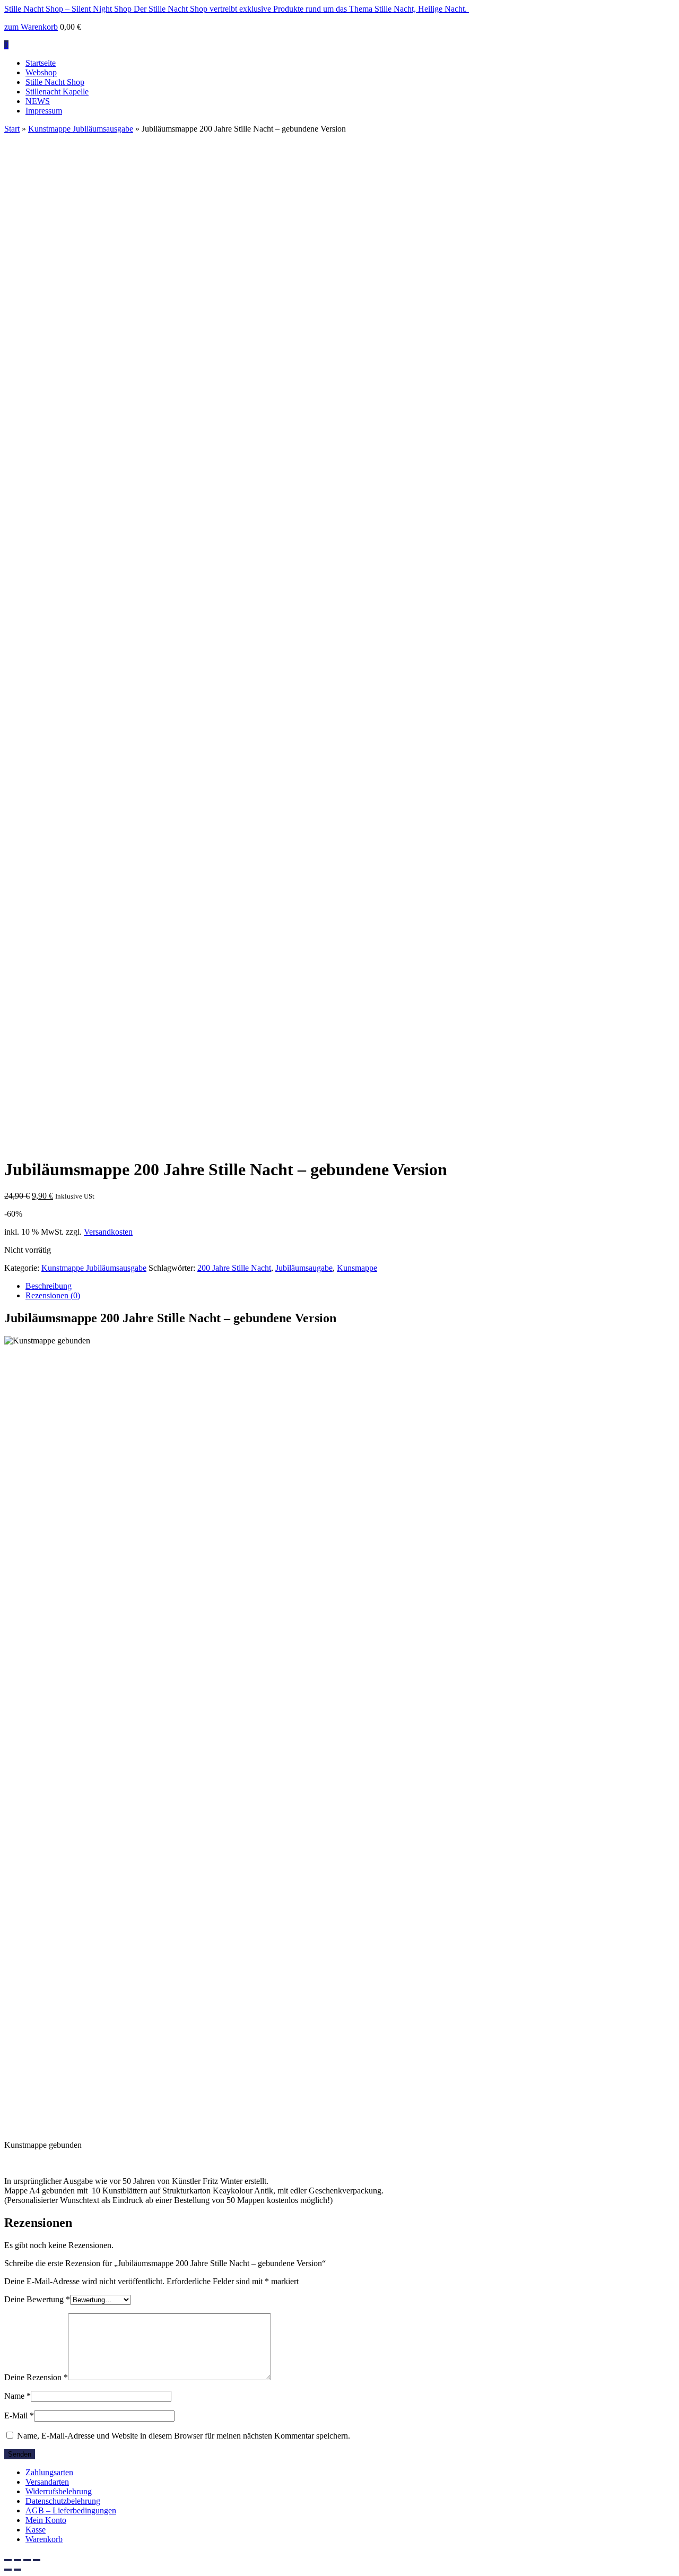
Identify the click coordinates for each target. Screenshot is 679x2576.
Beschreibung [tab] (49, 1853)
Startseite (41, 63)
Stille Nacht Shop (55, 82)
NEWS (38, 101)
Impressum (44, 111)
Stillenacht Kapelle (57, 92)
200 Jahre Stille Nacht (234, 1835)
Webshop (41, 72)
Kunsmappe (357, 1835)
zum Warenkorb (31, 27)
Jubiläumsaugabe (304, 1835)
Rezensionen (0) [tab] (53, 1863)
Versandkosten (108, 1799)
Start (12, 129)
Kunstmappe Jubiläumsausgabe (81, 129)
